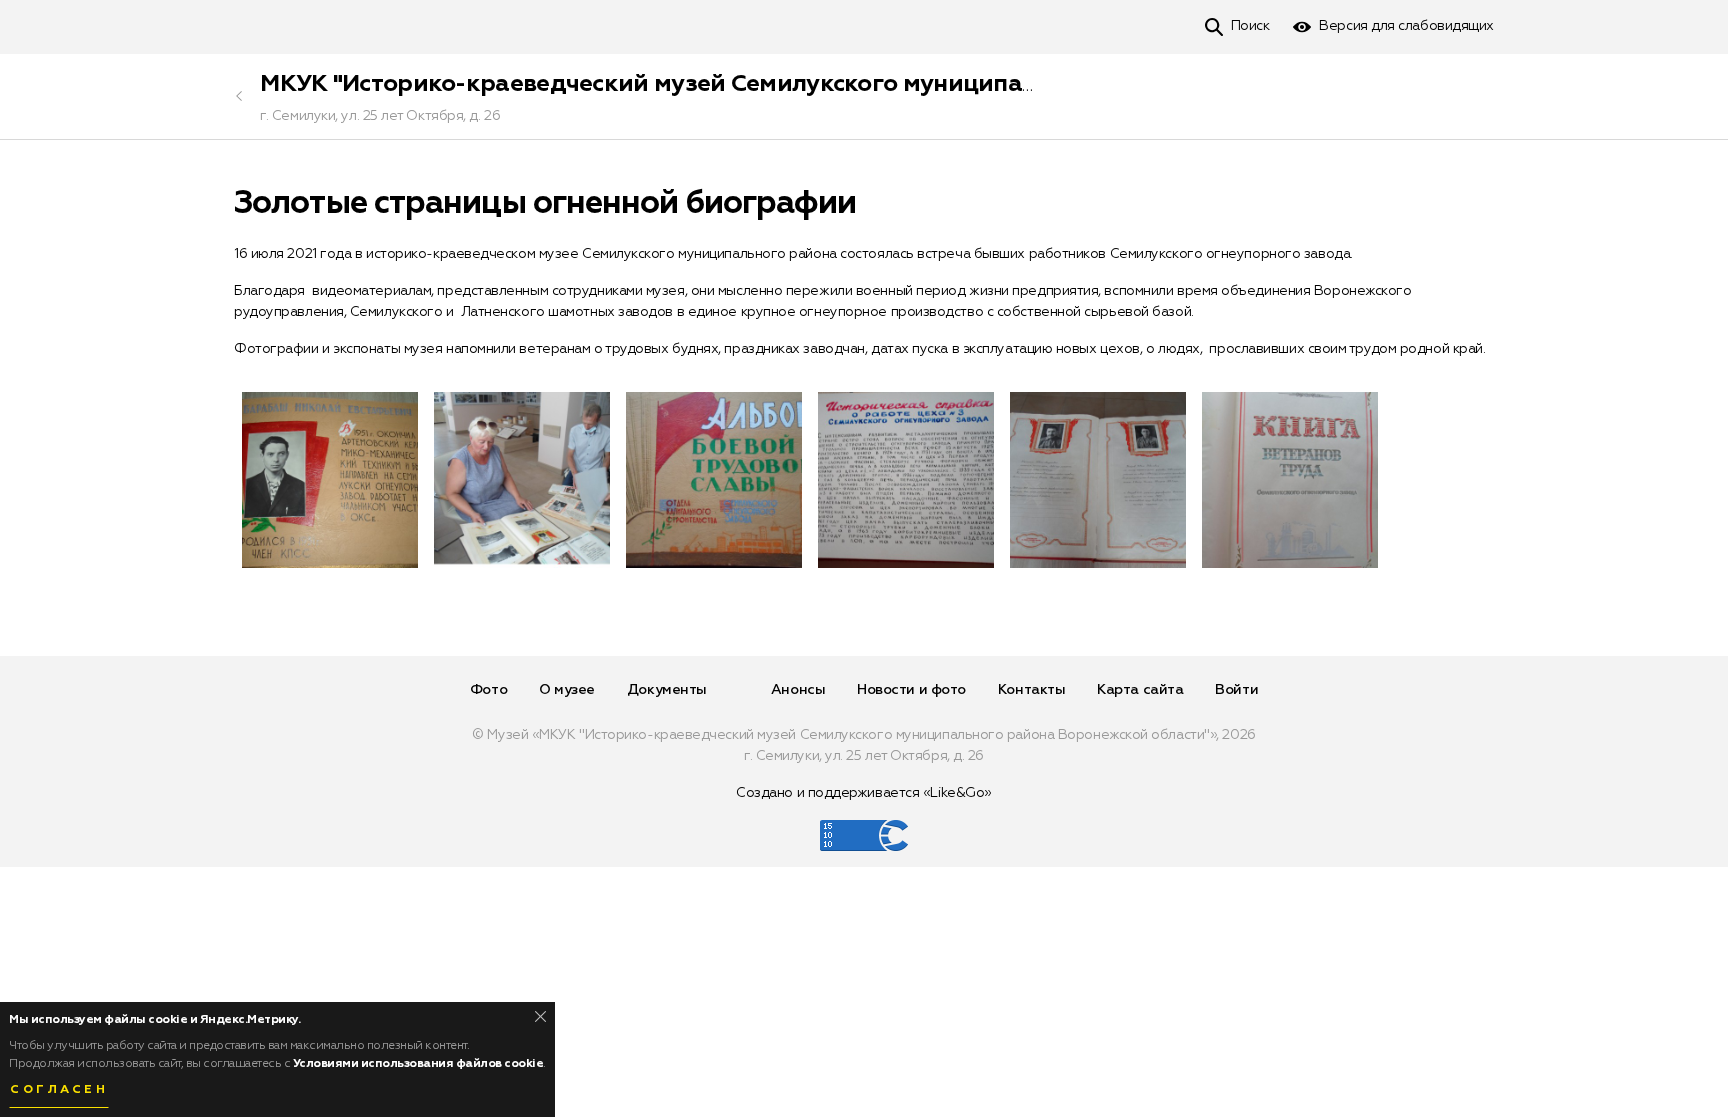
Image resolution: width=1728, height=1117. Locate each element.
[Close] (540, 1016)
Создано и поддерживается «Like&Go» (864, 793)
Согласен (59, 1090)
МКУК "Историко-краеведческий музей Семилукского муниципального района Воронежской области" (866, 84)
